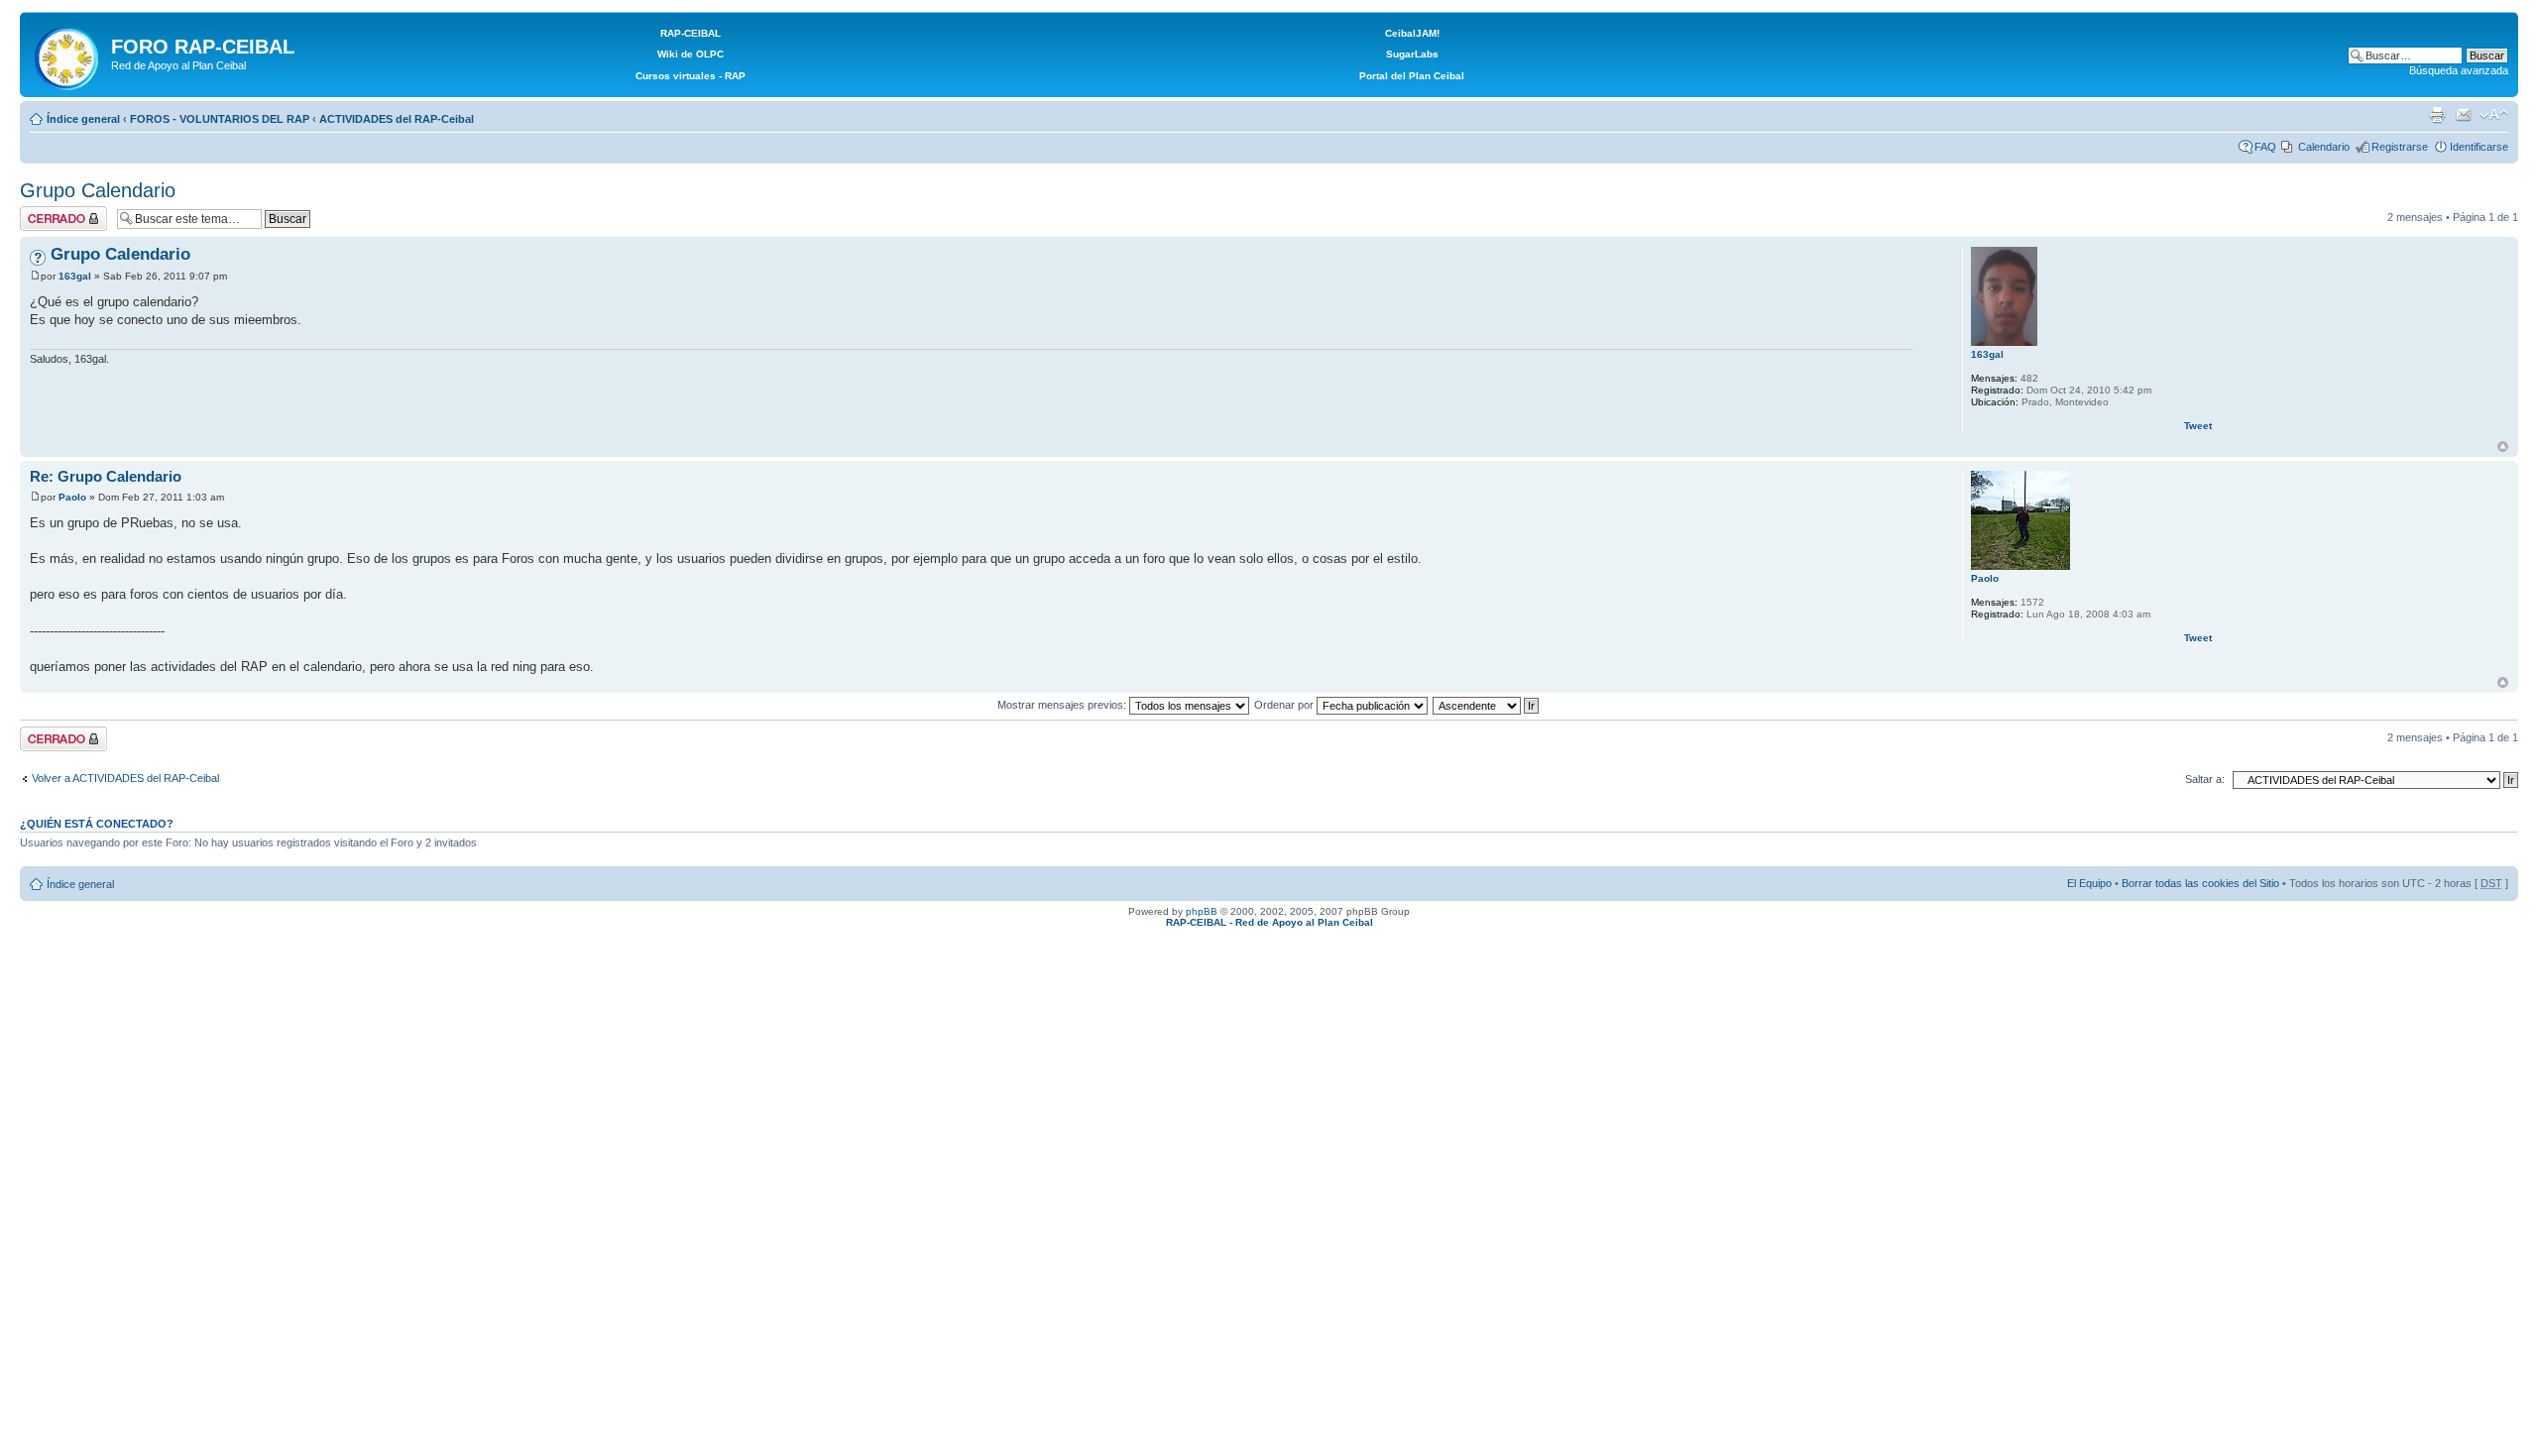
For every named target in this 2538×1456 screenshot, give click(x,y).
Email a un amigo (2464, 115)
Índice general (83, 119)
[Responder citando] (1887, 252)
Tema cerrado (54, 212)
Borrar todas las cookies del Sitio (2200, 883)
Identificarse (2479, 147)
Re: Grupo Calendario (106, 476)
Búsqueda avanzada (2459, 70)
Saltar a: (2205, 779)
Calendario (2324, 147)
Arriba (2503, 447)
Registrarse (2400, 147)
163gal (75, 276)
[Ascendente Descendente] (1487, 705)
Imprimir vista (2437, 115)
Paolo (72, 497)
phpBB (1202, 911)
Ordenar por (1285, 705)
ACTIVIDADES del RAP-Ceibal (397, 119)
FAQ (2265, 147)
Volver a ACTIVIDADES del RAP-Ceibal (125, 778)
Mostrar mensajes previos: (1063, 705)
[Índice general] (68, 55)
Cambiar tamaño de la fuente (2494, 115)
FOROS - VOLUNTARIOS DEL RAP (220, 119)
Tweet (2198, 426)
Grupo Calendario (98, 190)
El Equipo (2089, 883)
